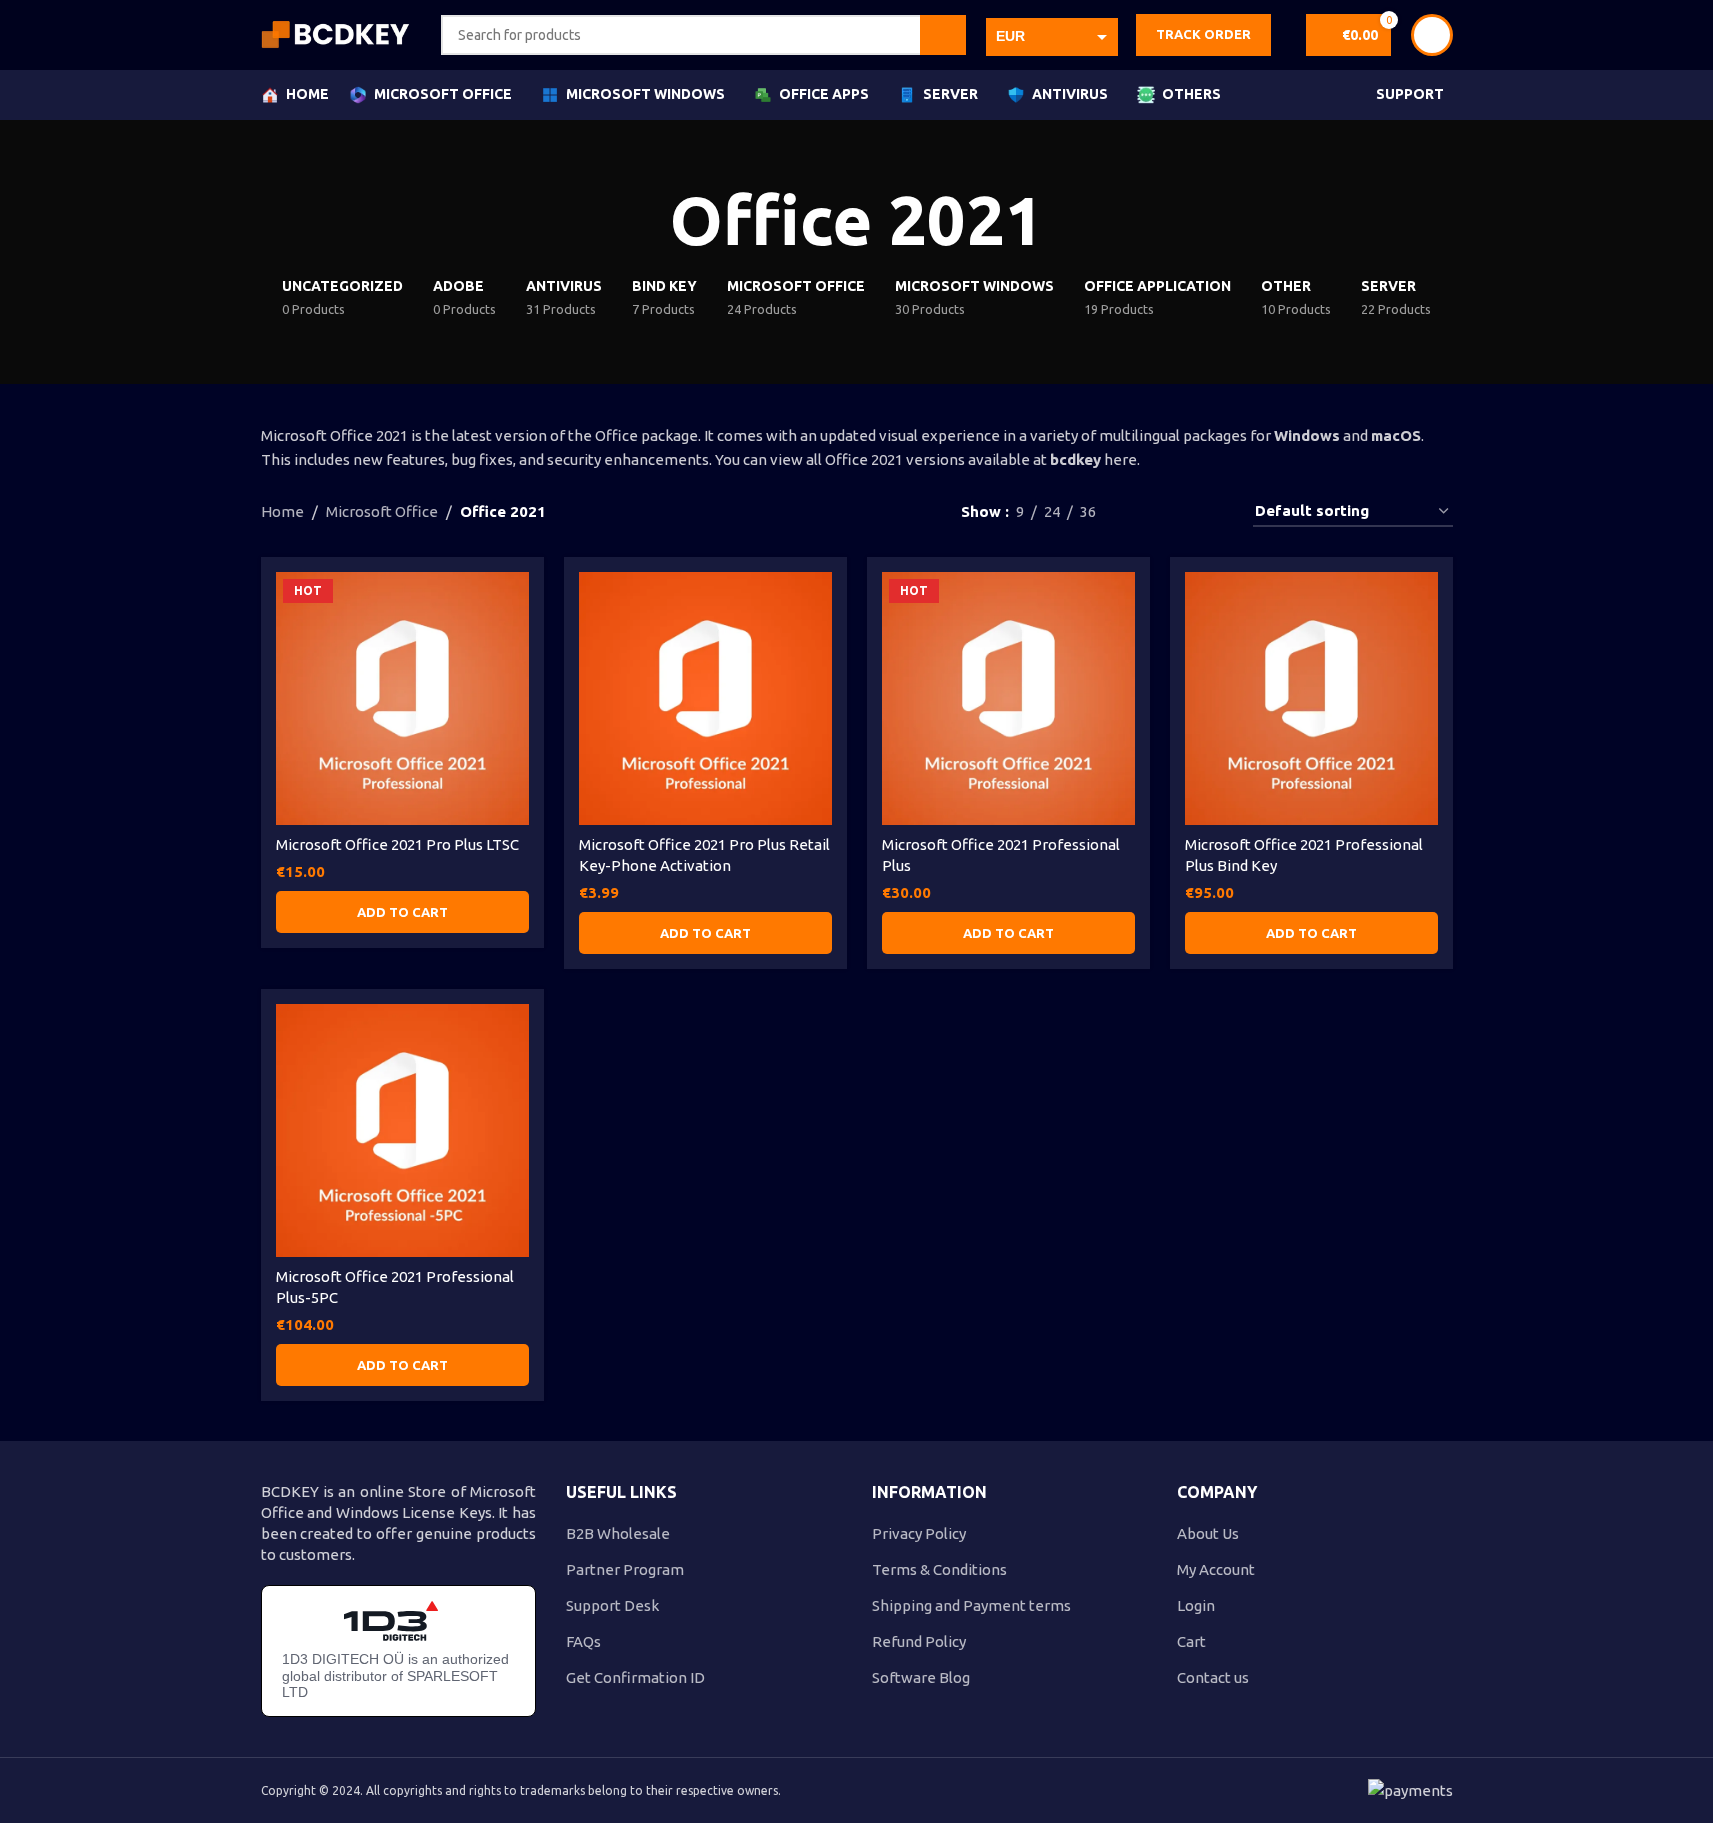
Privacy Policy (919, 1533)
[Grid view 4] (1212, 511)
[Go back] (645, 221)
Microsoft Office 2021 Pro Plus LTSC (397, 844)
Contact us (1213, 1677)
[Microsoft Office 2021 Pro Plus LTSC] (402, 698)
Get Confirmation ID (635, 1677)
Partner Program (625, 1569)
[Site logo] (336, 33)
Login (1196, 1605)
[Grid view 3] (1177, 511)
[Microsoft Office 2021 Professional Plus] (1008, 698)
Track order (1203, 34)
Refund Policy (919, 1641)
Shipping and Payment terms (971, 1605)
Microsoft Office (382, 511)
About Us (1208, 1533)
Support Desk (612, 1605)
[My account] (1432, 35)
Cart (1191, 1641)
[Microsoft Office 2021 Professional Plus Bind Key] (1311, 698)
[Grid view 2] (1143, 511)
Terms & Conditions (939, 1569)
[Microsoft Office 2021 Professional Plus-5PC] (402, 1130)
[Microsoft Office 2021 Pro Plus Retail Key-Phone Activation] (705, 698)
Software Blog (921, 1677)
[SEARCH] (943, 35)
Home (282, 511)
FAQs (583, 1641)
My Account (1216, 1569)
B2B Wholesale (618, 1533)
